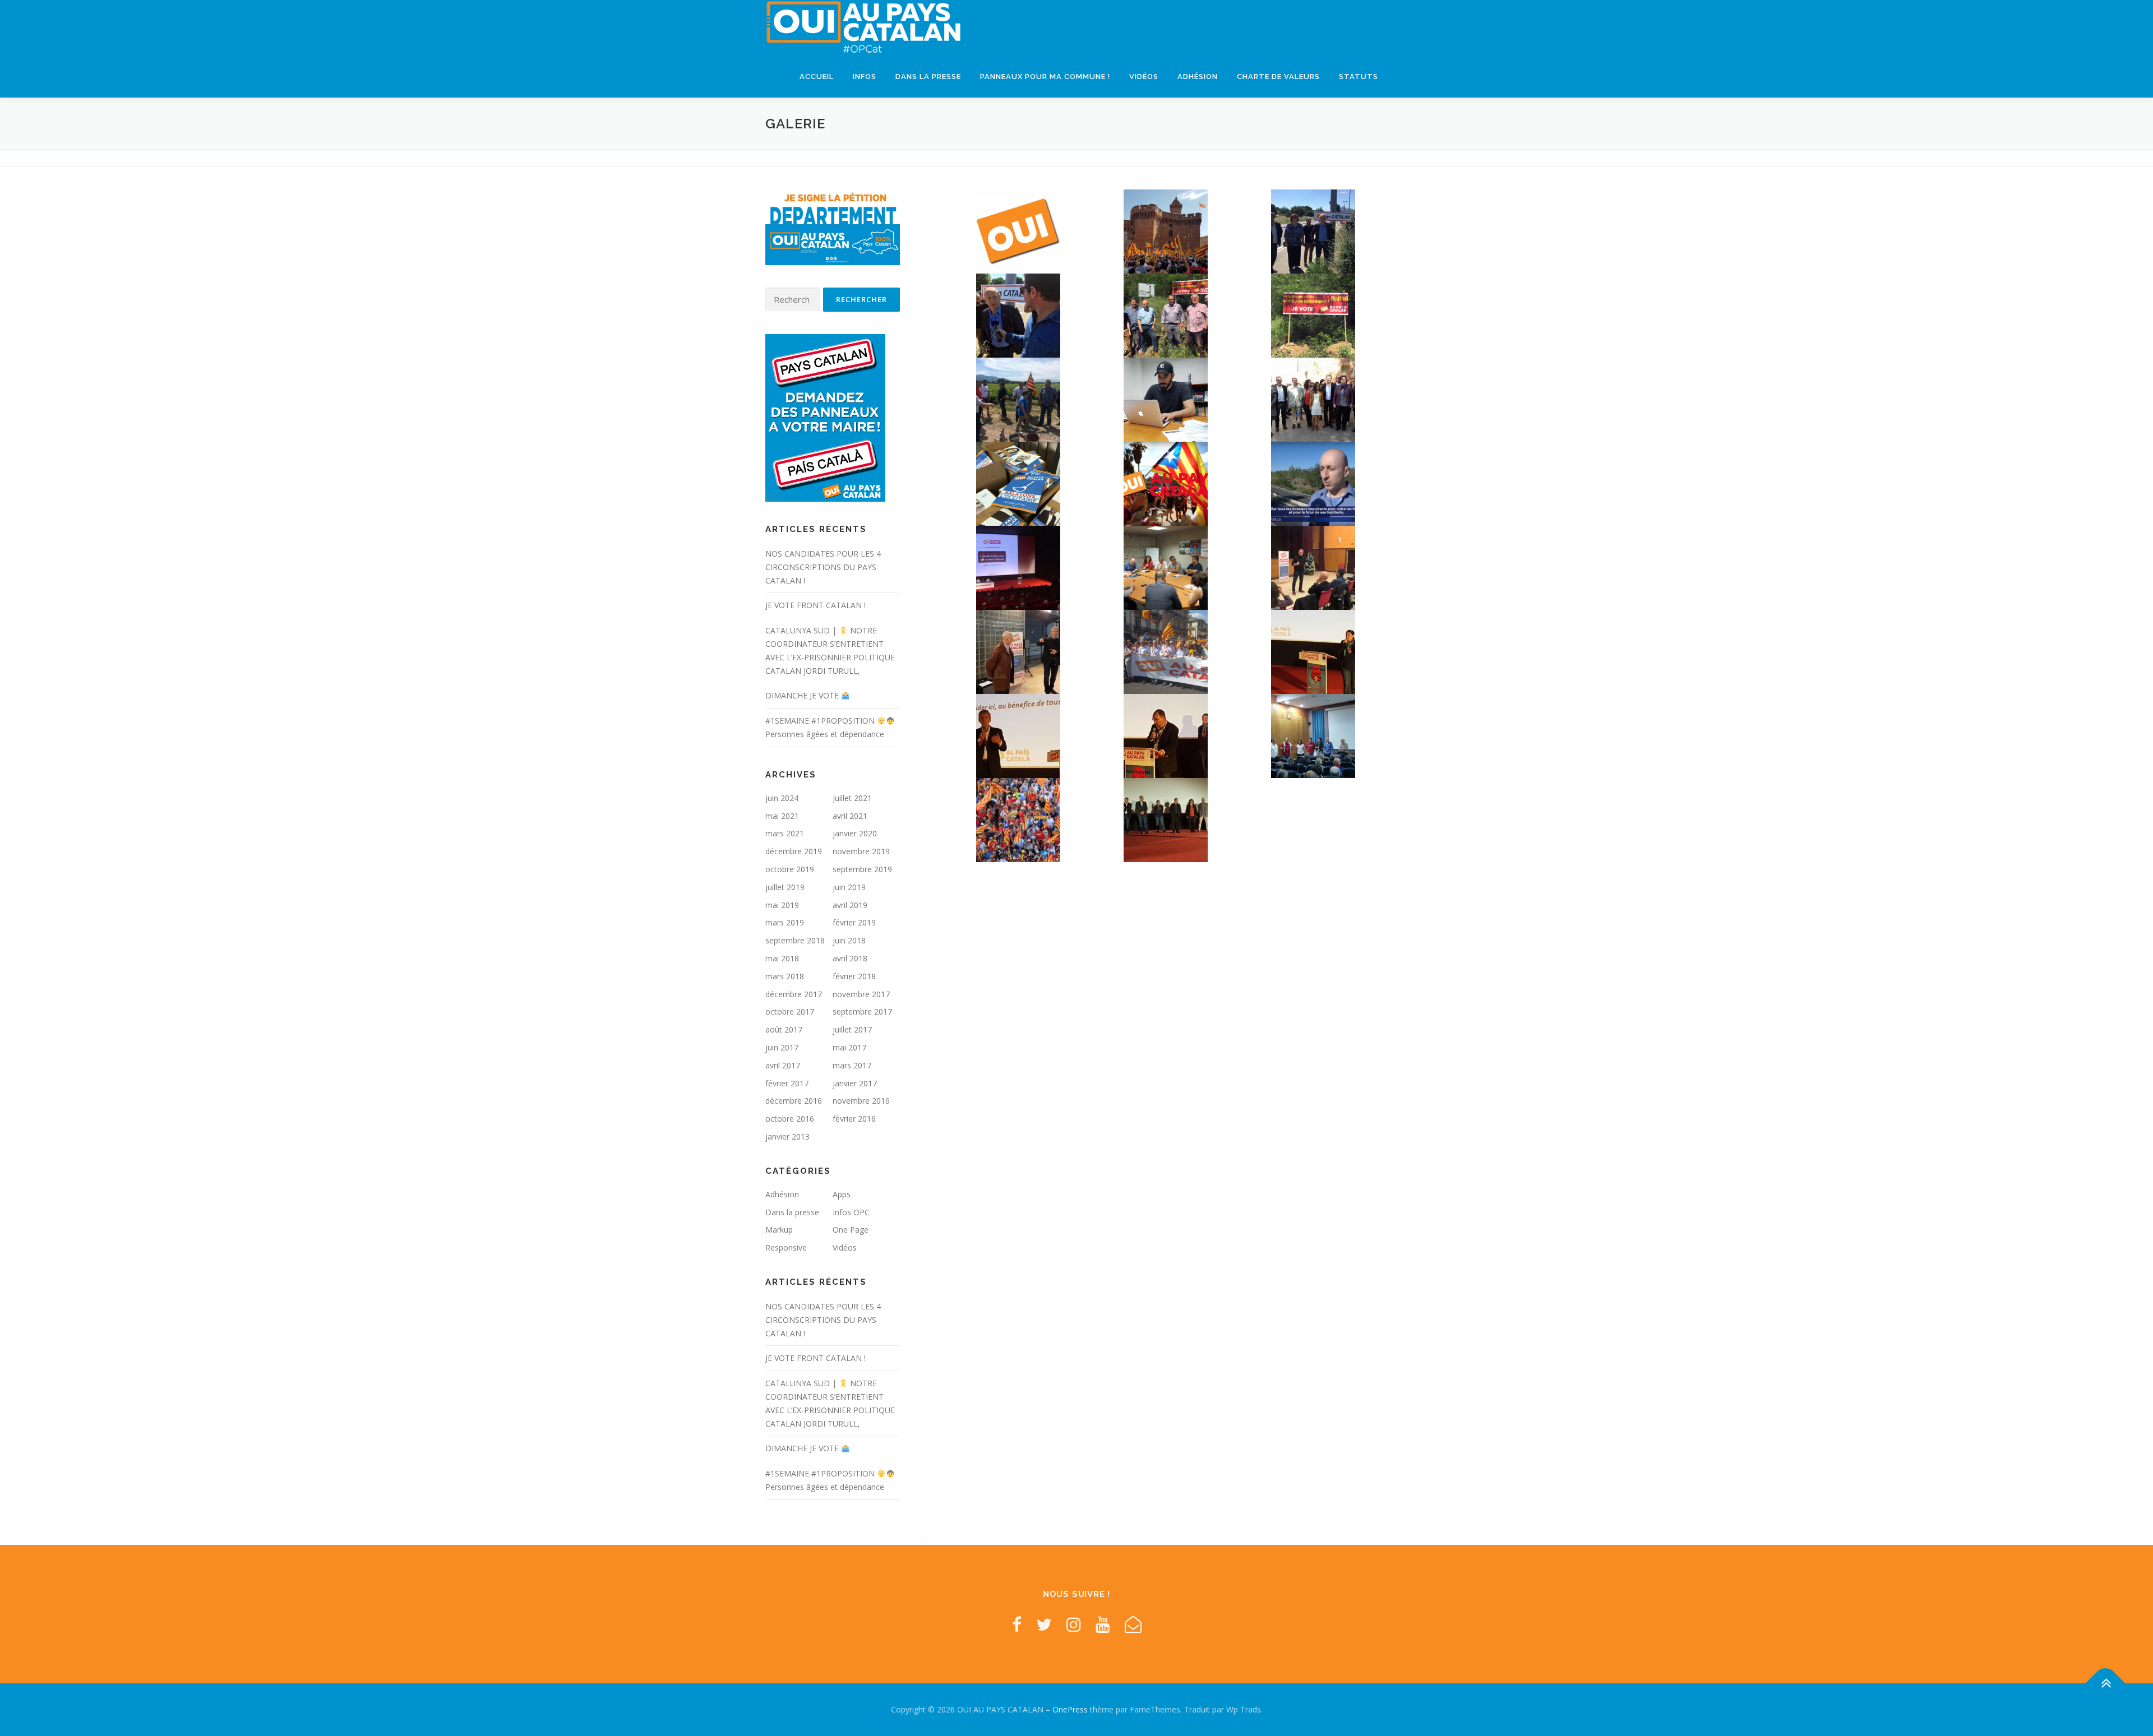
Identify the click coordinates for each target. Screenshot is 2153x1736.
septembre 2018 (795, 940)
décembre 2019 (794, 851)
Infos (865, 77)
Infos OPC (851, 1212)
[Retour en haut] (2106, 1684)
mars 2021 (785, 833)
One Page (851, 1230)
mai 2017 (849, 1047)
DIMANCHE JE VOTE (803, 695)
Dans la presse (928, 77)
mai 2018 (782, 958)
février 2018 (854, 976)
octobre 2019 (790, 869)
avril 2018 (850, 958)
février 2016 (854, 1119)
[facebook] (1017, 1624)
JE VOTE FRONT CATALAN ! (816, 605)
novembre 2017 (861, 994)
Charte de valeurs (1278, 77)
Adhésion (1198, 77)
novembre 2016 (861, 1101)
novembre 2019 (861, 851)
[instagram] (1074, 1624)
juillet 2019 (785, 887)
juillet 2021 (852, 798)
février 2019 (854, 922)
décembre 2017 (794, 994)
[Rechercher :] (793, 300)
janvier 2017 (855, 1083)
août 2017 (784, 1029)
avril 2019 (850, 905)
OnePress (1070, 1709)
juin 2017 (782, 1047)
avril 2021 (850, 816)
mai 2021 (782, 816)
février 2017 (787, 1083)
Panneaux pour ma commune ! (1045, 77)
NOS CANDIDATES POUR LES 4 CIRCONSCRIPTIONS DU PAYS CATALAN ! (823, 567)
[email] (1133, 1624)
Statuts (1359, 77)
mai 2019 (782, 905)
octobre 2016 (790, 1119)
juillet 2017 (852, 1029)
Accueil (817, 77)
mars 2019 (785, 922)
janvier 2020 (855, 833)
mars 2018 (785, 976)
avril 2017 (783, 1065)
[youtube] (1103, 1624)
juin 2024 (782, 798)
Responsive (786, 1247)
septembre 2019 (862, 869)
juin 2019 (849, 887)
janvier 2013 (787, 1136)
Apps (842, 1194)
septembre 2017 (862, 1011)
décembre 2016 (794, 1101)
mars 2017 (852, 1065)
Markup (779, 1230)
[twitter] (1044, 1624)
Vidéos (1144, 77)
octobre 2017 (790, 1011)
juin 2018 (849, 940)
